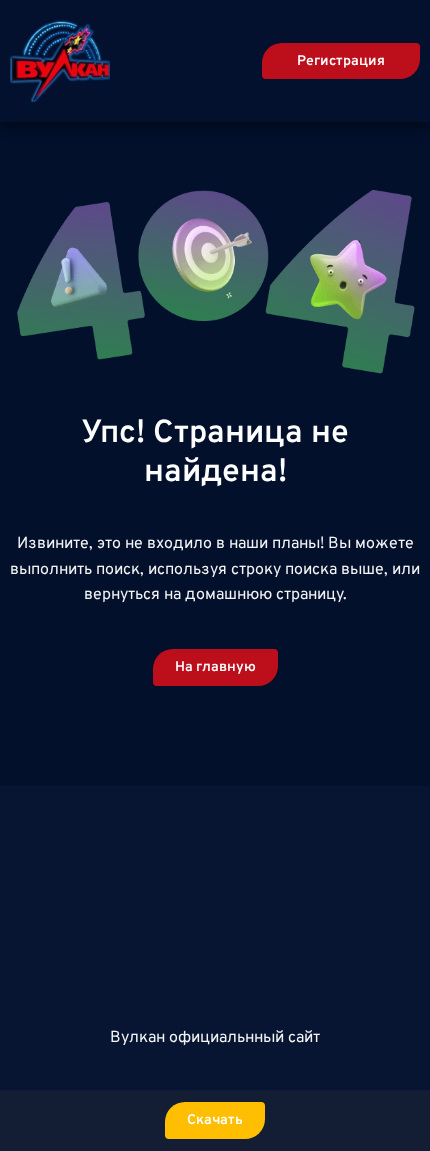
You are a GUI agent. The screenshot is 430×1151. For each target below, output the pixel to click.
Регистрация (341, 61)
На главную (215, 667)
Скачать (215, 1120)
